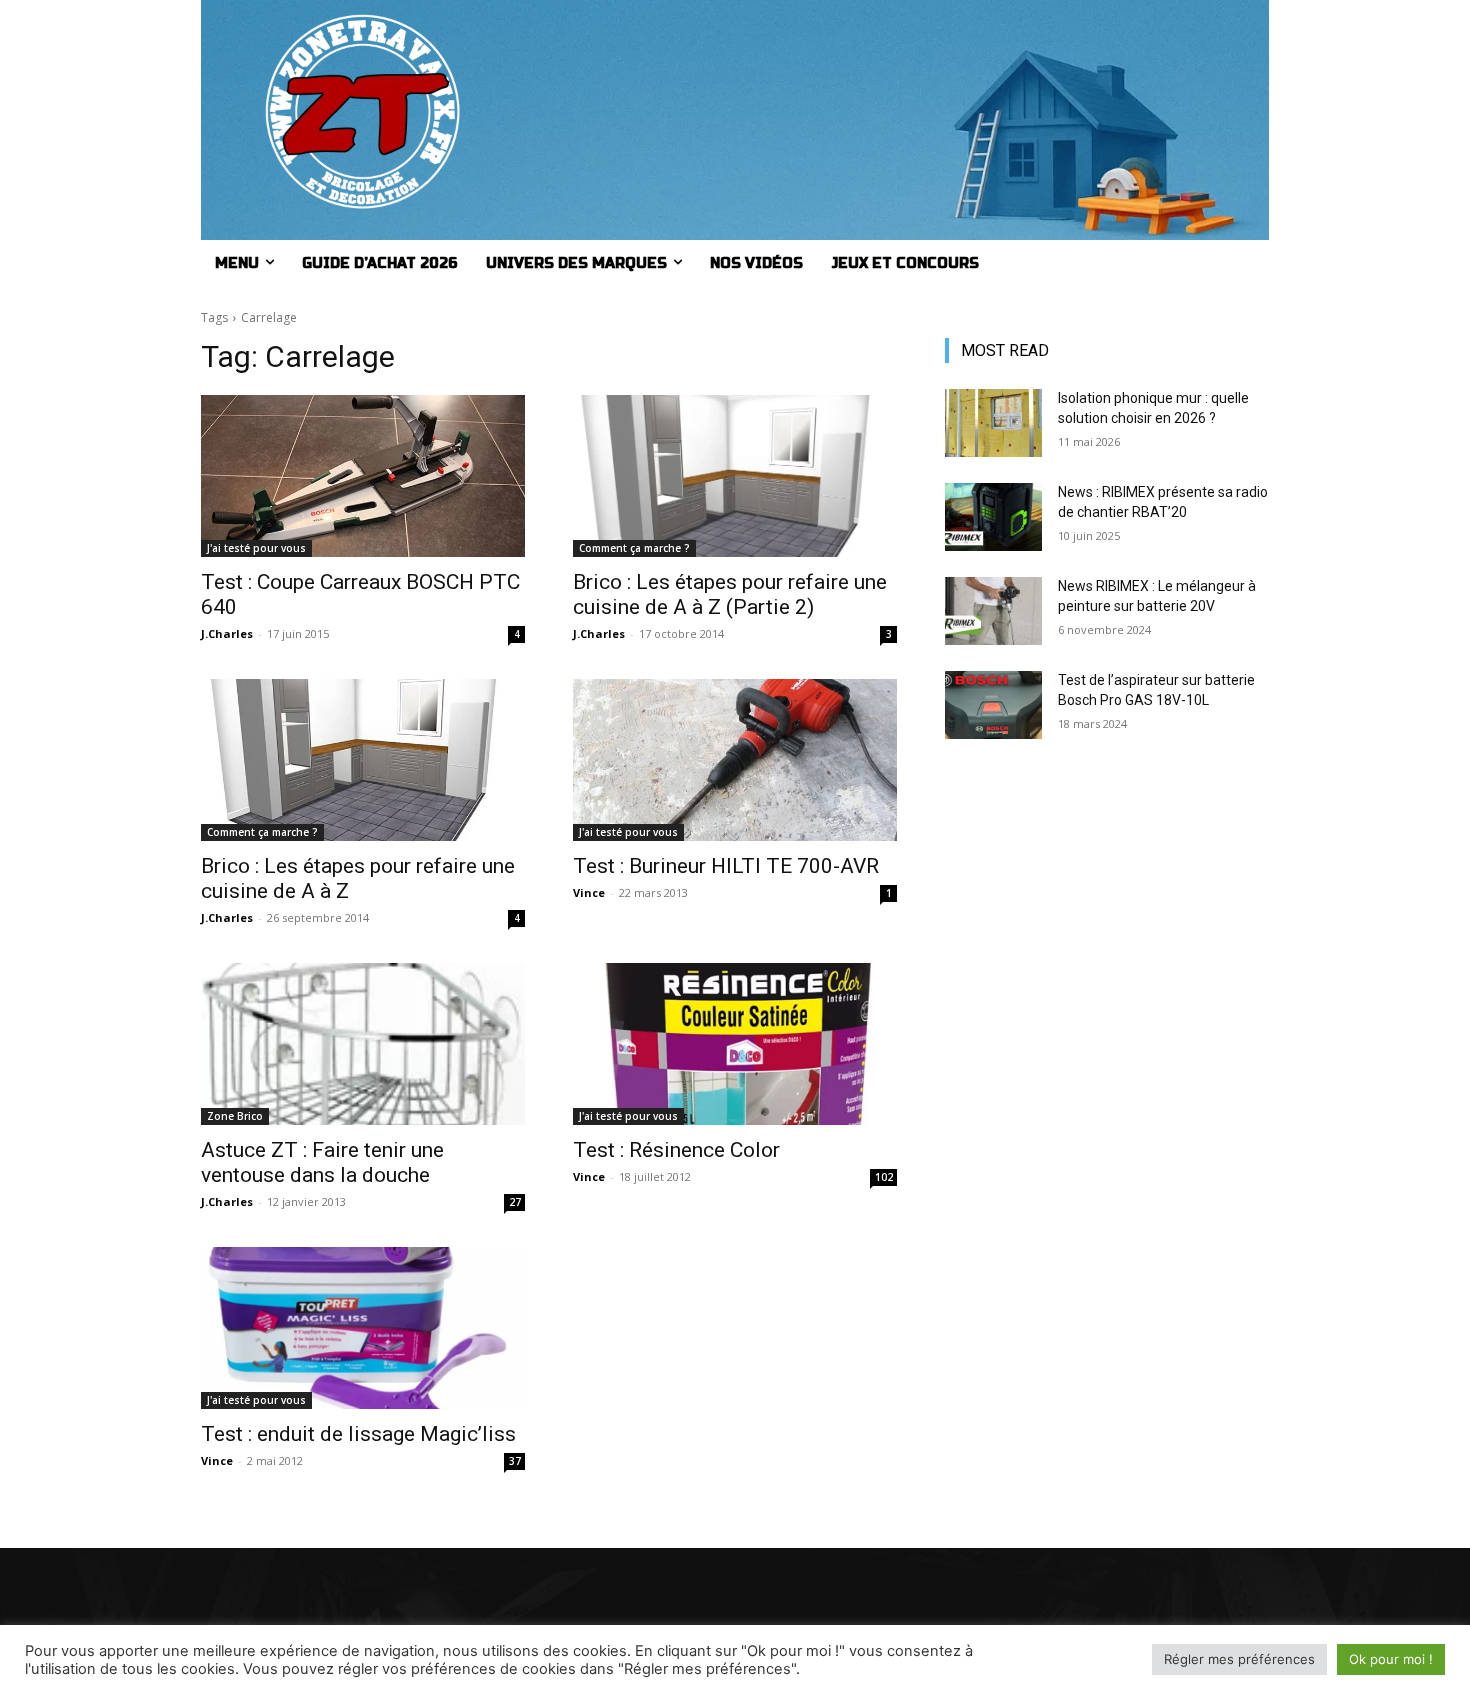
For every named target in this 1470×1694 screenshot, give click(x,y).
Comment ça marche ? (634, 548)
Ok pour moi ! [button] (1391, 1659)
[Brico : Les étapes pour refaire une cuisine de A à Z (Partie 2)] (735, 476)
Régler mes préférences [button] (1239, 1659)
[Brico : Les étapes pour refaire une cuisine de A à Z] (363, 760)
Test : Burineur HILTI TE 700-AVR (726, 866)
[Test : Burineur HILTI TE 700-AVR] (735, 760)
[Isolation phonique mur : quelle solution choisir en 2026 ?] (993, 423)
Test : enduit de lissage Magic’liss (358, 1434)
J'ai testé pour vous (256, 548)
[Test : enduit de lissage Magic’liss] (363, 1328)
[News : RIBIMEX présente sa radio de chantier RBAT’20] (993, 517)
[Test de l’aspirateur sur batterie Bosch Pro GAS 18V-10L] (993, 705)
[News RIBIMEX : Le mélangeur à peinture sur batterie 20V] (993, 611)
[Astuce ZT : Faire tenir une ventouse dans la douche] (363, 1044)
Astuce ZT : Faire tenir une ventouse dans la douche (322, 1162)
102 (884, 1177)
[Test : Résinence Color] (735, 1044)
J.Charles (227, 633)
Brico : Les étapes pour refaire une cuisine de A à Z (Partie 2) (730, 594)
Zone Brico (235, 1116)
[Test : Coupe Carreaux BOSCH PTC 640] (363, 476)
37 (515, 1461)
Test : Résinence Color (676, 1150)
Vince (589, 892)
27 (515, 1202)
